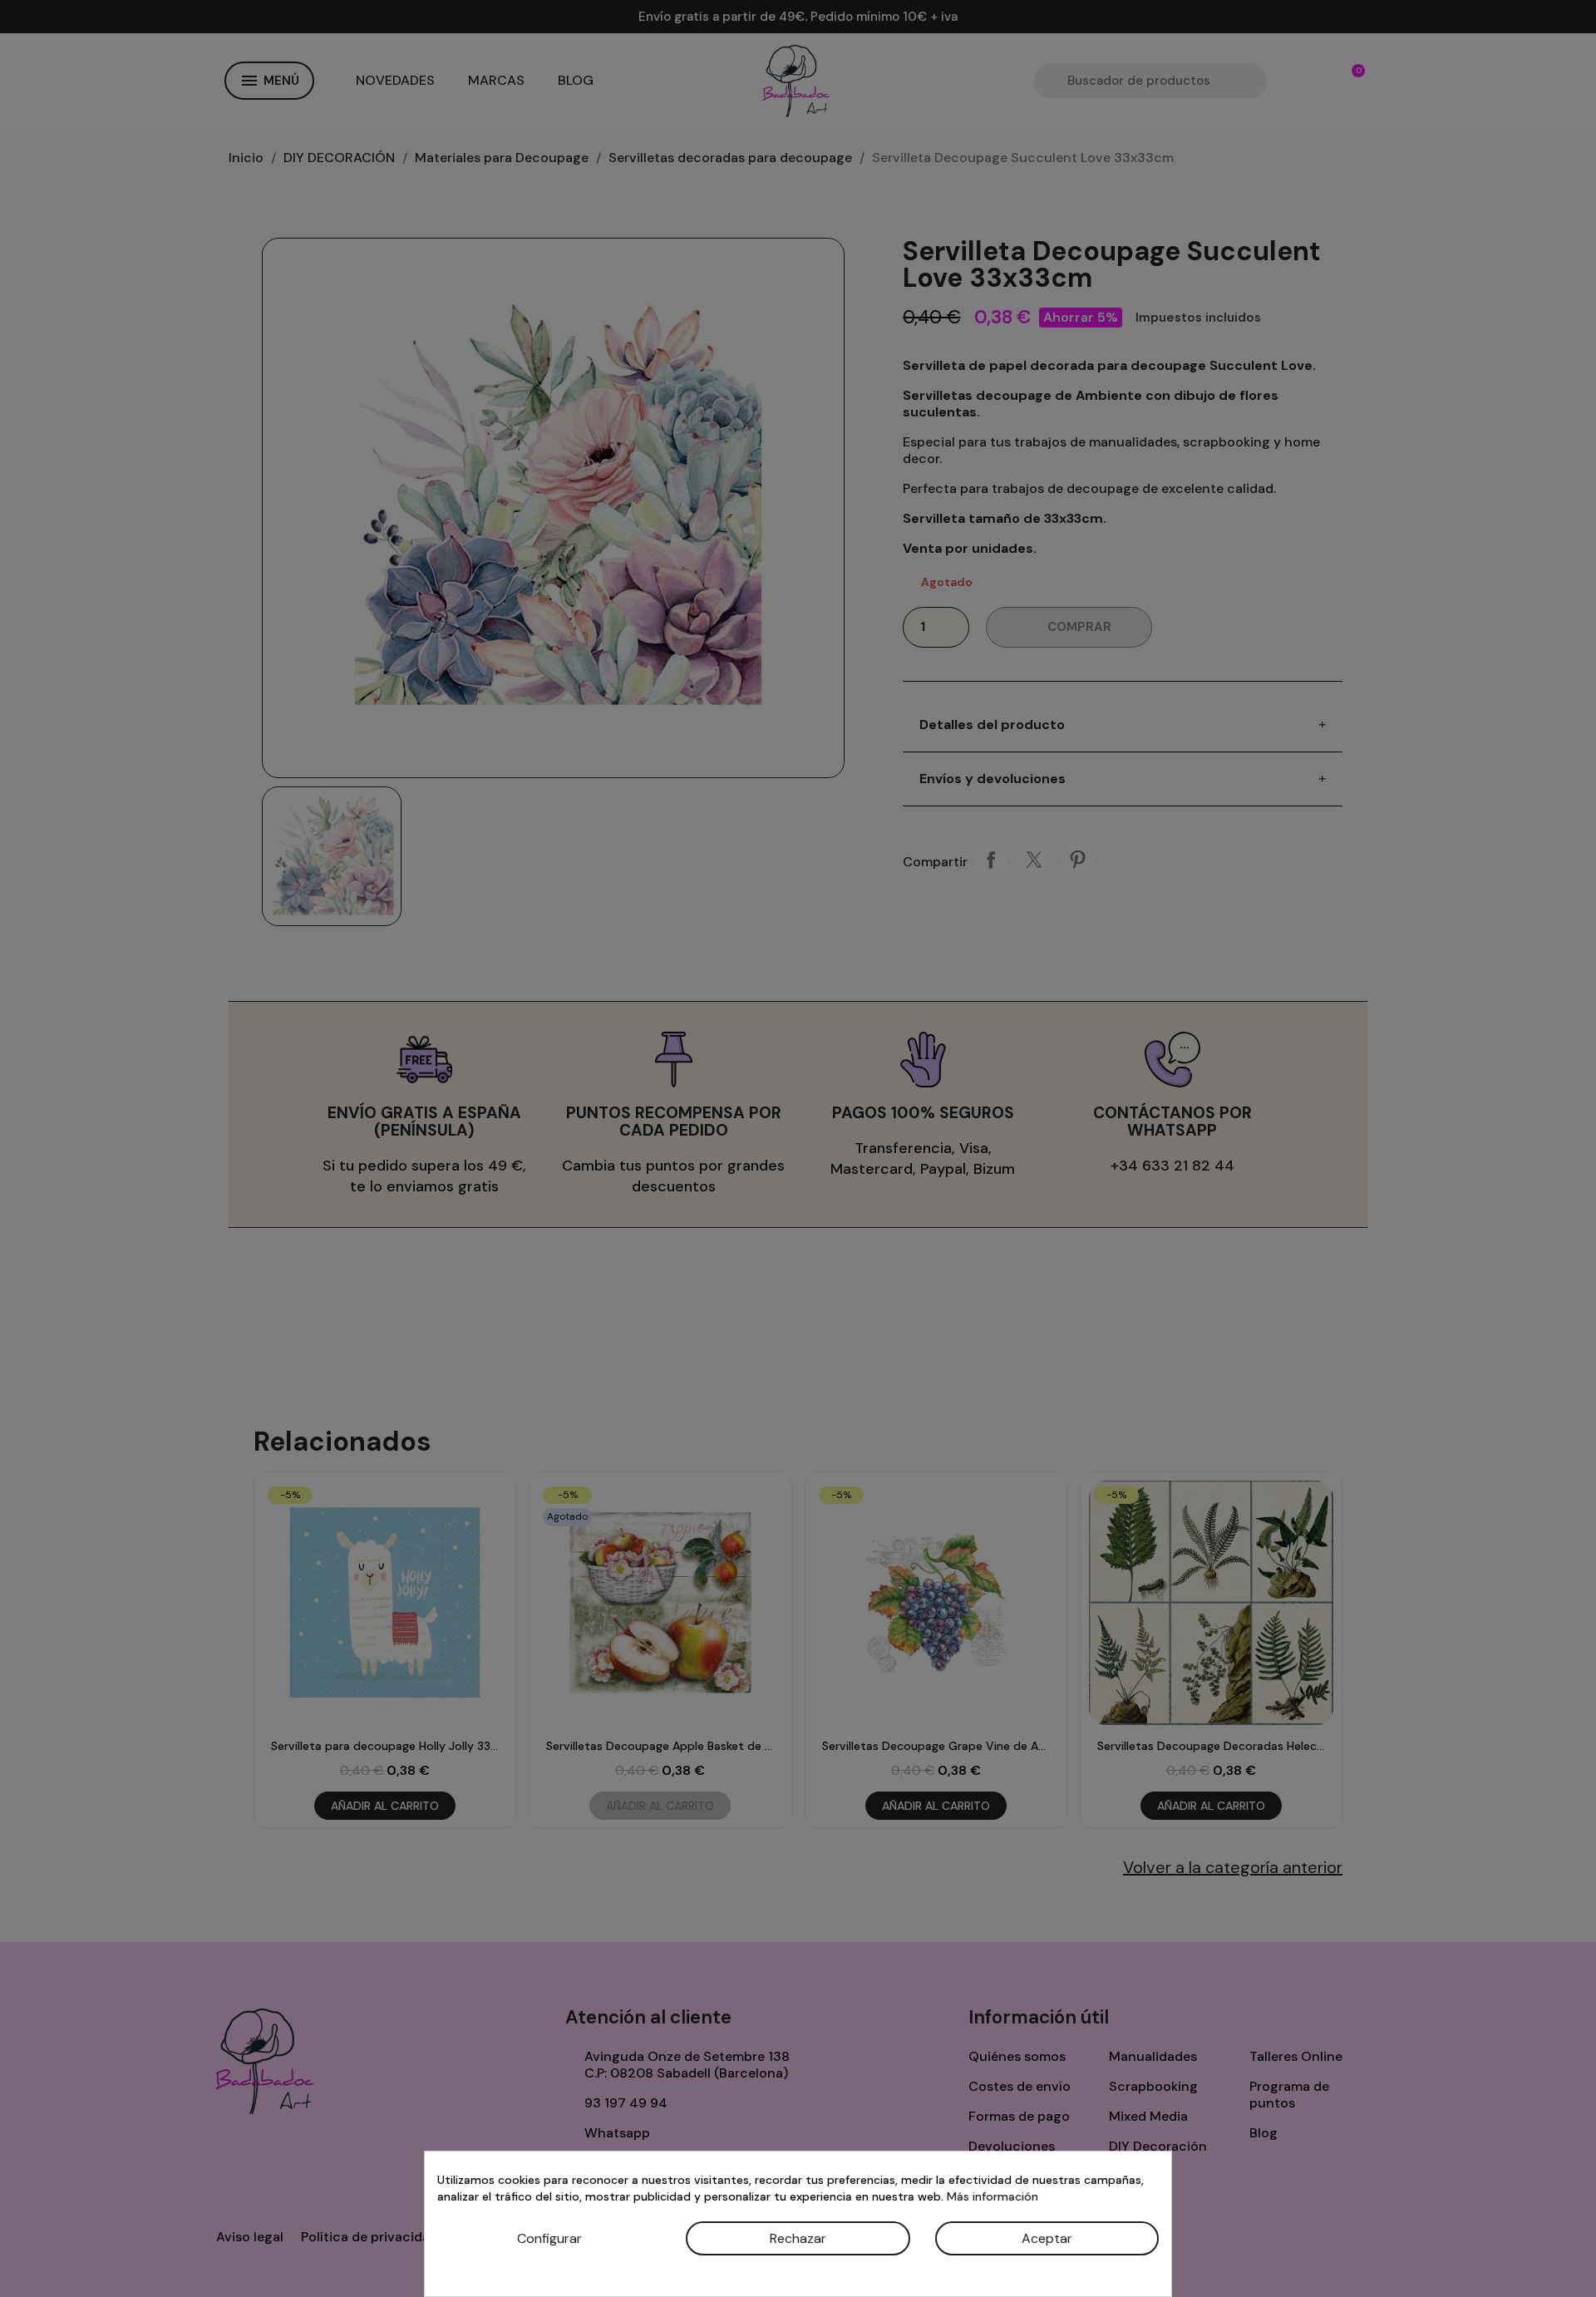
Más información (993, 2196)
